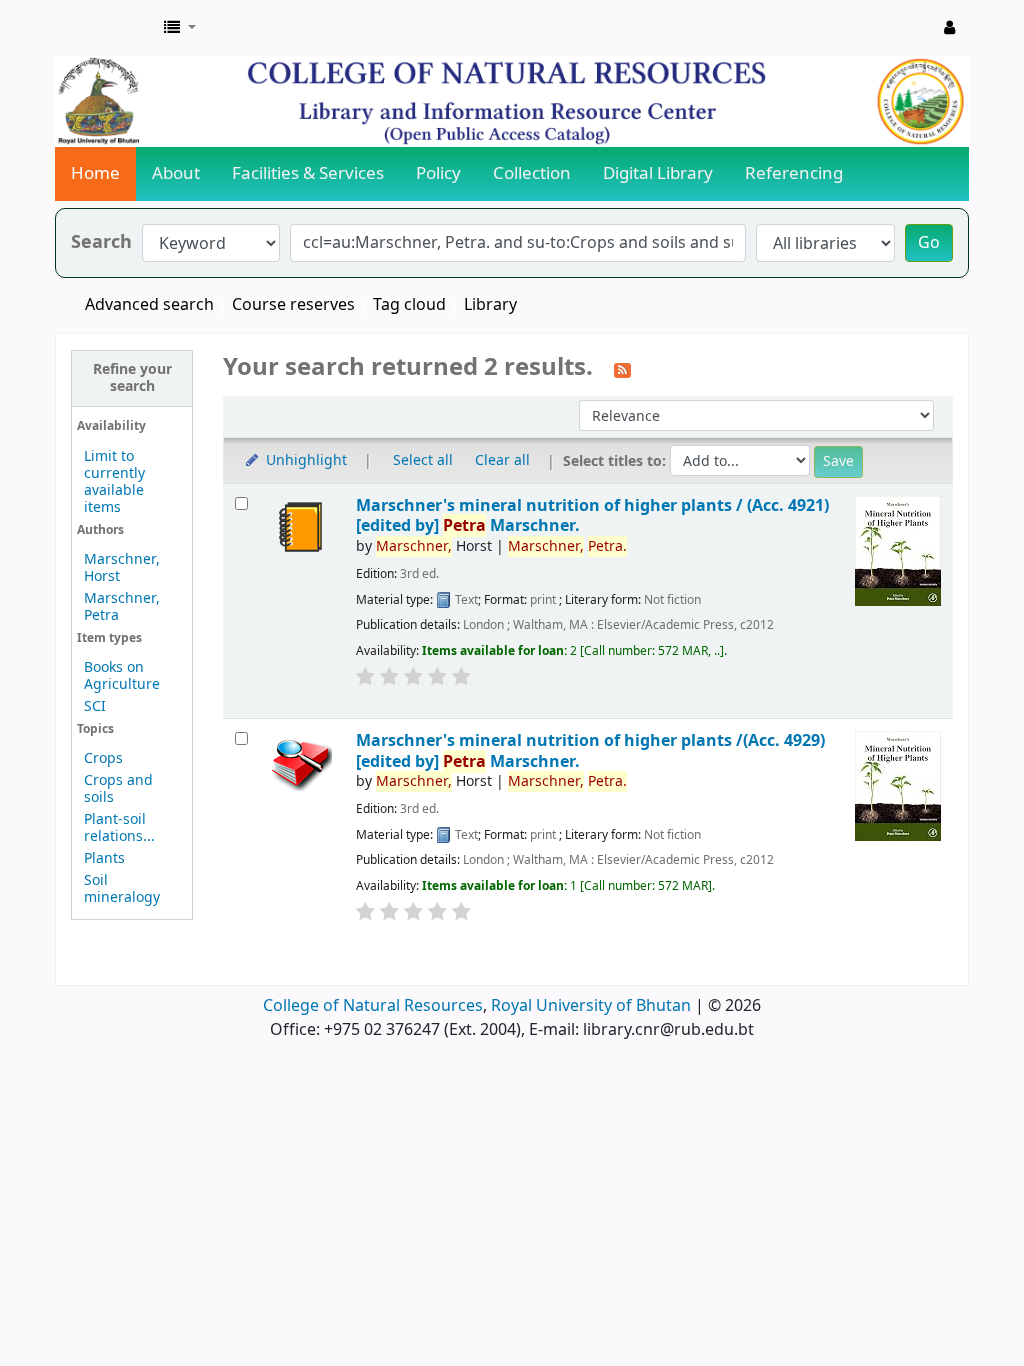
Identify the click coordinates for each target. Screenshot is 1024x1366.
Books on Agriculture (122, 676)
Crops (103, 758)
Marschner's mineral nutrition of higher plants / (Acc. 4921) (592, 515)
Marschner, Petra (122, 607)
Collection (532, 173)
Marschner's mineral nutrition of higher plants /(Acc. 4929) (590, 750)
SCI (95, 706)
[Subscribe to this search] (622, 369)
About (176, 173)
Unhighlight (304, 460)
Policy (438, 173)
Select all (423, 460)
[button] (180, 28)
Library (490, 305)
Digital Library (658, 173)
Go (929, 243)
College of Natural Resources (373, 1006)
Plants (104, 858)
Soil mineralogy (122, 889)
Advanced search (149, 305)
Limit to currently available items (114, 482)
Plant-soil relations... (119, 828)
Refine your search (132, 378)
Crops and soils (118, 789)
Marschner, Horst (122, 568)
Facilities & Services (308, 173)
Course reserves (293, 305)
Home (95, 173)
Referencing (794, 173)
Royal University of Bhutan (591, 1006)
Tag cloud (409, 305)
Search (101, 242)
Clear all (502, 460)
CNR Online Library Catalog (106, 28)
